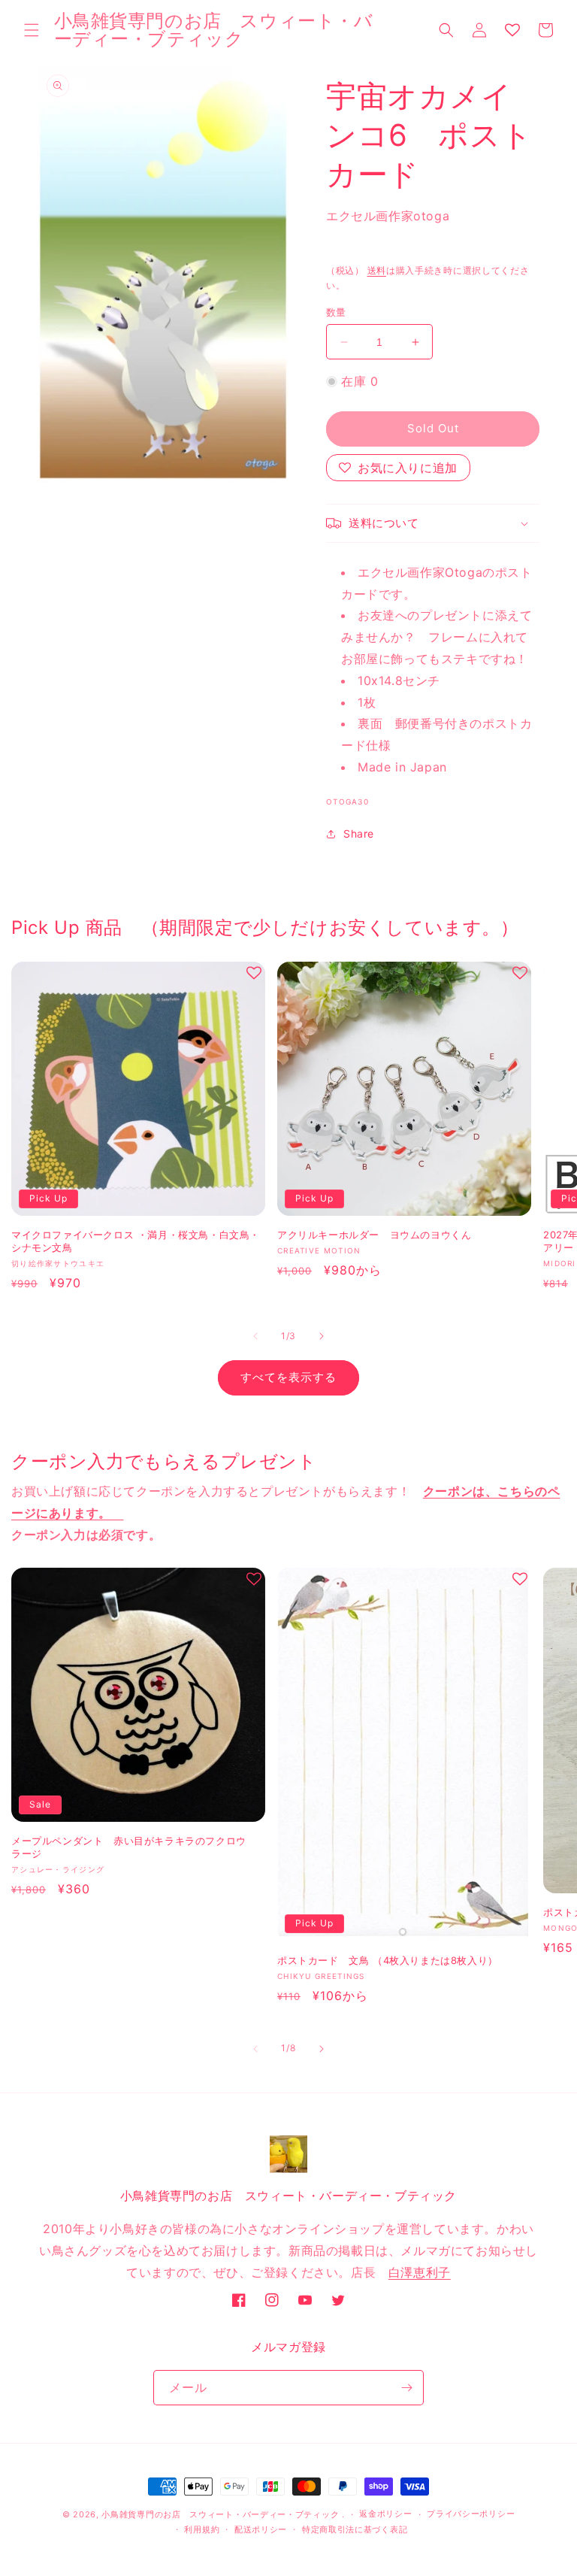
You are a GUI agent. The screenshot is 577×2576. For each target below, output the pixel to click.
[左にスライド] (255, 1336)
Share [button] (359, 833)
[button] (32, 30)
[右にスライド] (322, 1336)
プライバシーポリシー (471, 2514)
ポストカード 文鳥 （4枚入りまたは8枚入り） (388, 1960)
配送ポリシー (261, 2529)
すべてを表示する (288, 1377)
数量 (336, 312)
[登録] (406, 2388)
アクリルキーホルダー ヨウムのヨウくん (374, 1235)
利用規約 (202, 2529)
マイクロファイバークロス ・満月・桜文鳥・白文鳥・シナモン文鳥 (136, 1241)
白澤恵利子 (420, 2272)
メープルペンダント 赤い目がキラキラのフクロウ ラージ (134, 1847)
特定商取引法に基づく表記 (355, 2529)
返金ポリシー (385, 2514)
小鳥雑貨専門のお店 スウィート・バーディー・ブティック (220, 2514)
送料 (377, 270)
